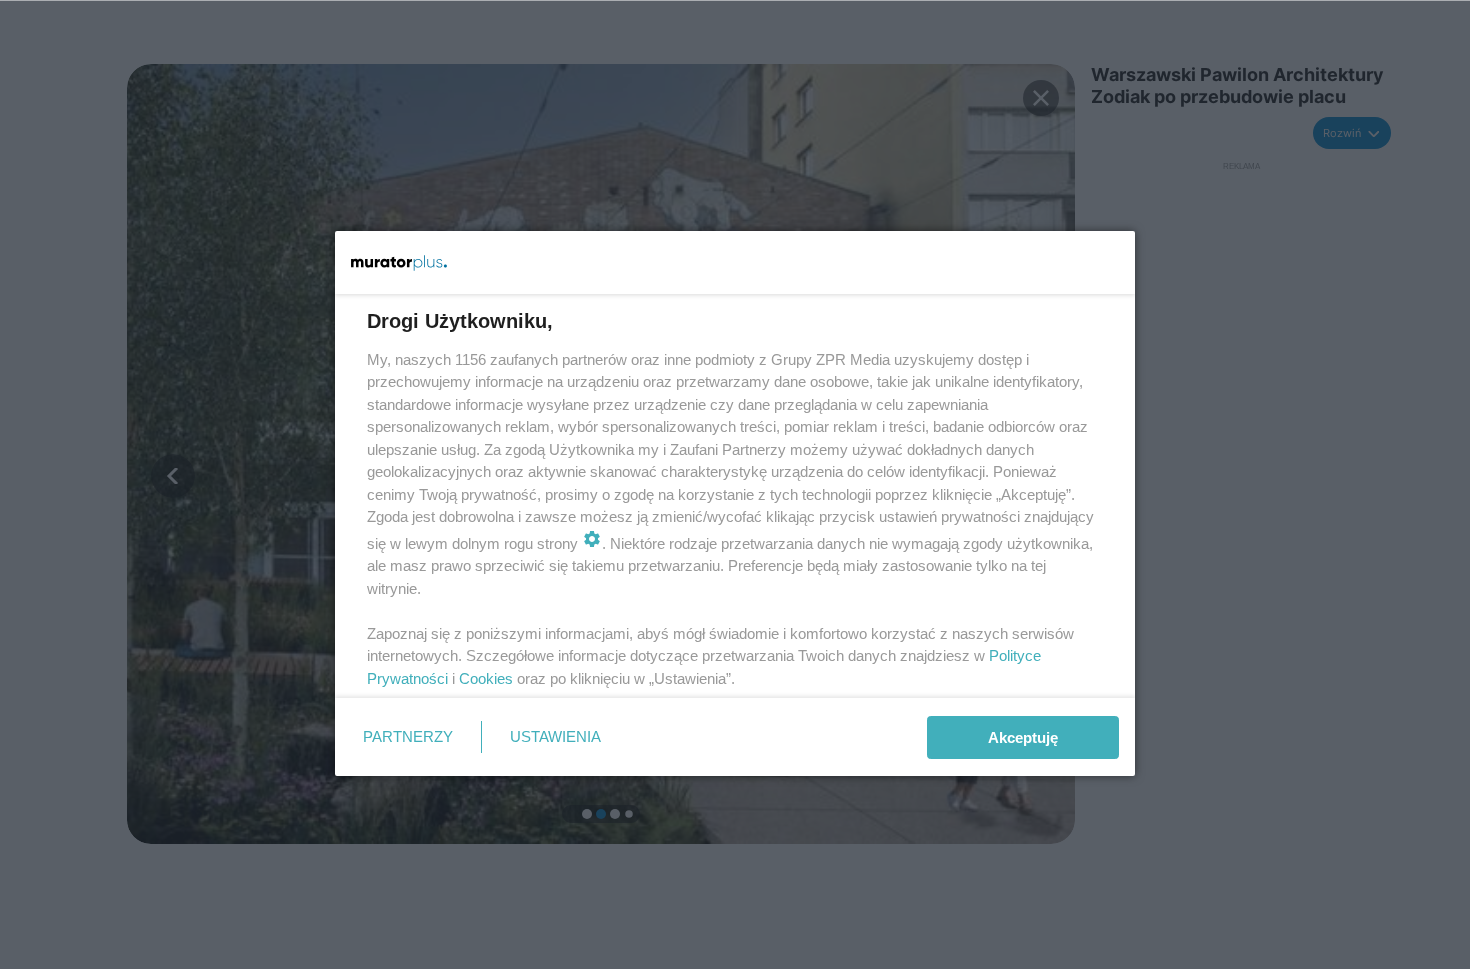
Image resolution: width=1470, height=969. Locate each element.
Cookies (486, 678)
